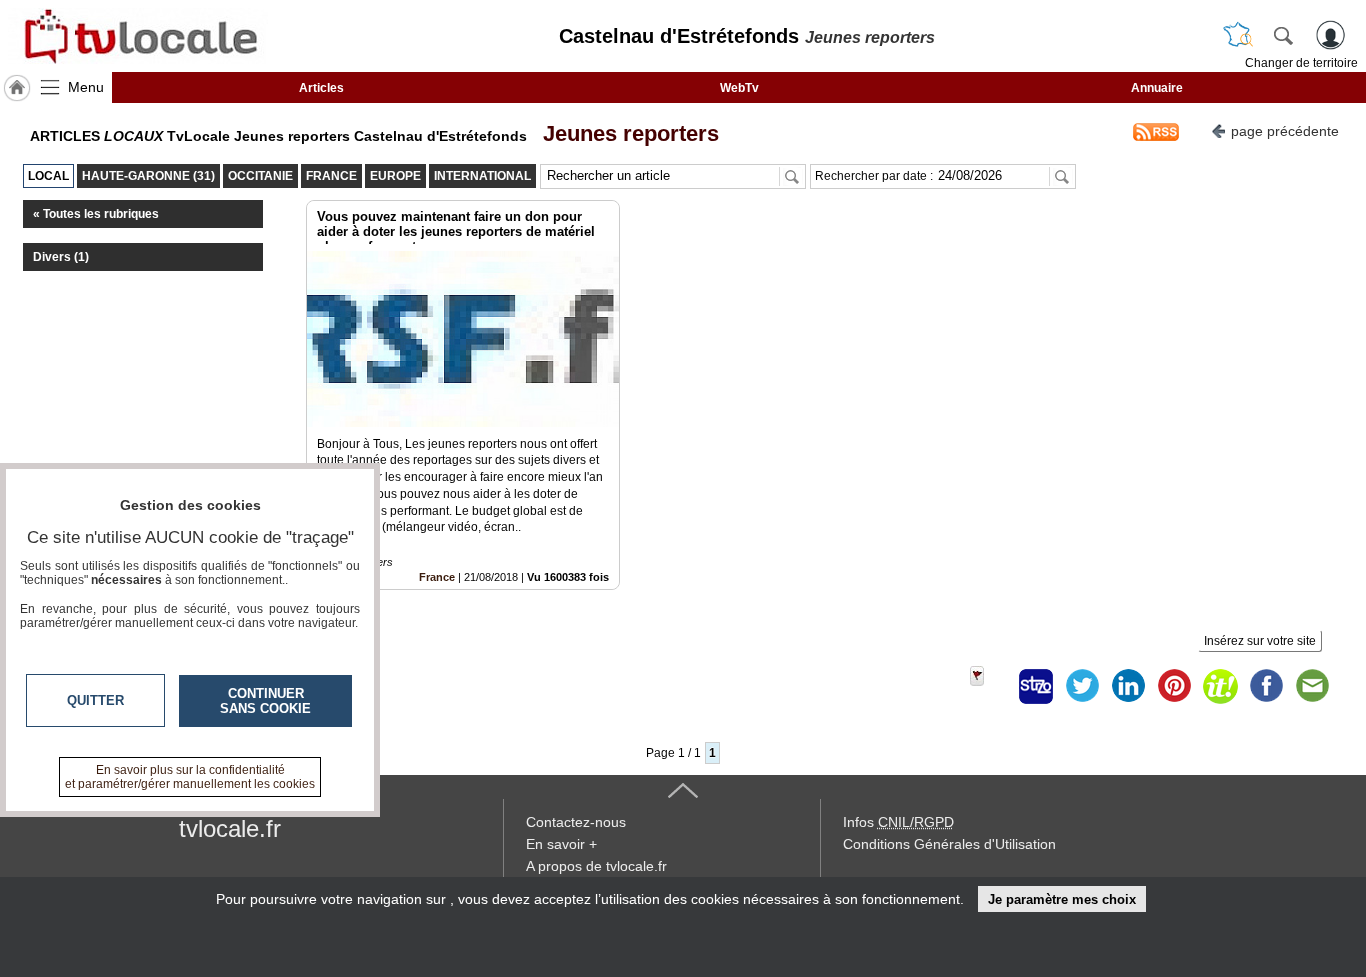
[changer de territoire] (1238, 35)
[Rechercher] (1283, 35)
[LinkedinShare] (1128, 686)
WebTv (739, 88)
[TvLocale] (138, 36)
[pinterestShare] (1174, 686)
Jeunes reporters (625, 133)
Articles (321, 88)
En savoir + (561, 844)
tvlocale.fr (230, 828)
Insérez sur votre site (1260, 641)
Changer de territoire (1301, 63)
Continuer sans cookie (265, 701)
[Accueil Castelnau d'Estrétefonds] (17, 88)
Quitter (95, 700)
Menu (86, 87)
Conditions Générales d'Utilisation (949, 844)
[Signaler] (990, 686)
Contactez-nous (576, 822)
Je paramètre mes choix (1062, 899)
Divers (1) (61, 257)
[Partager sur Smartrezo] (1036, 686)
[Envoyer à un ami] (1312, 686)
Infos (898, 822)
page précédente (1285, 131)
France (437, 577)
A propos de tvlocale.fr (596, 866)
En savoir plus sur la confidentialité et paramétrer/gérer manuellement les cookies (190, 777)
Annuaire (1157, 88)
